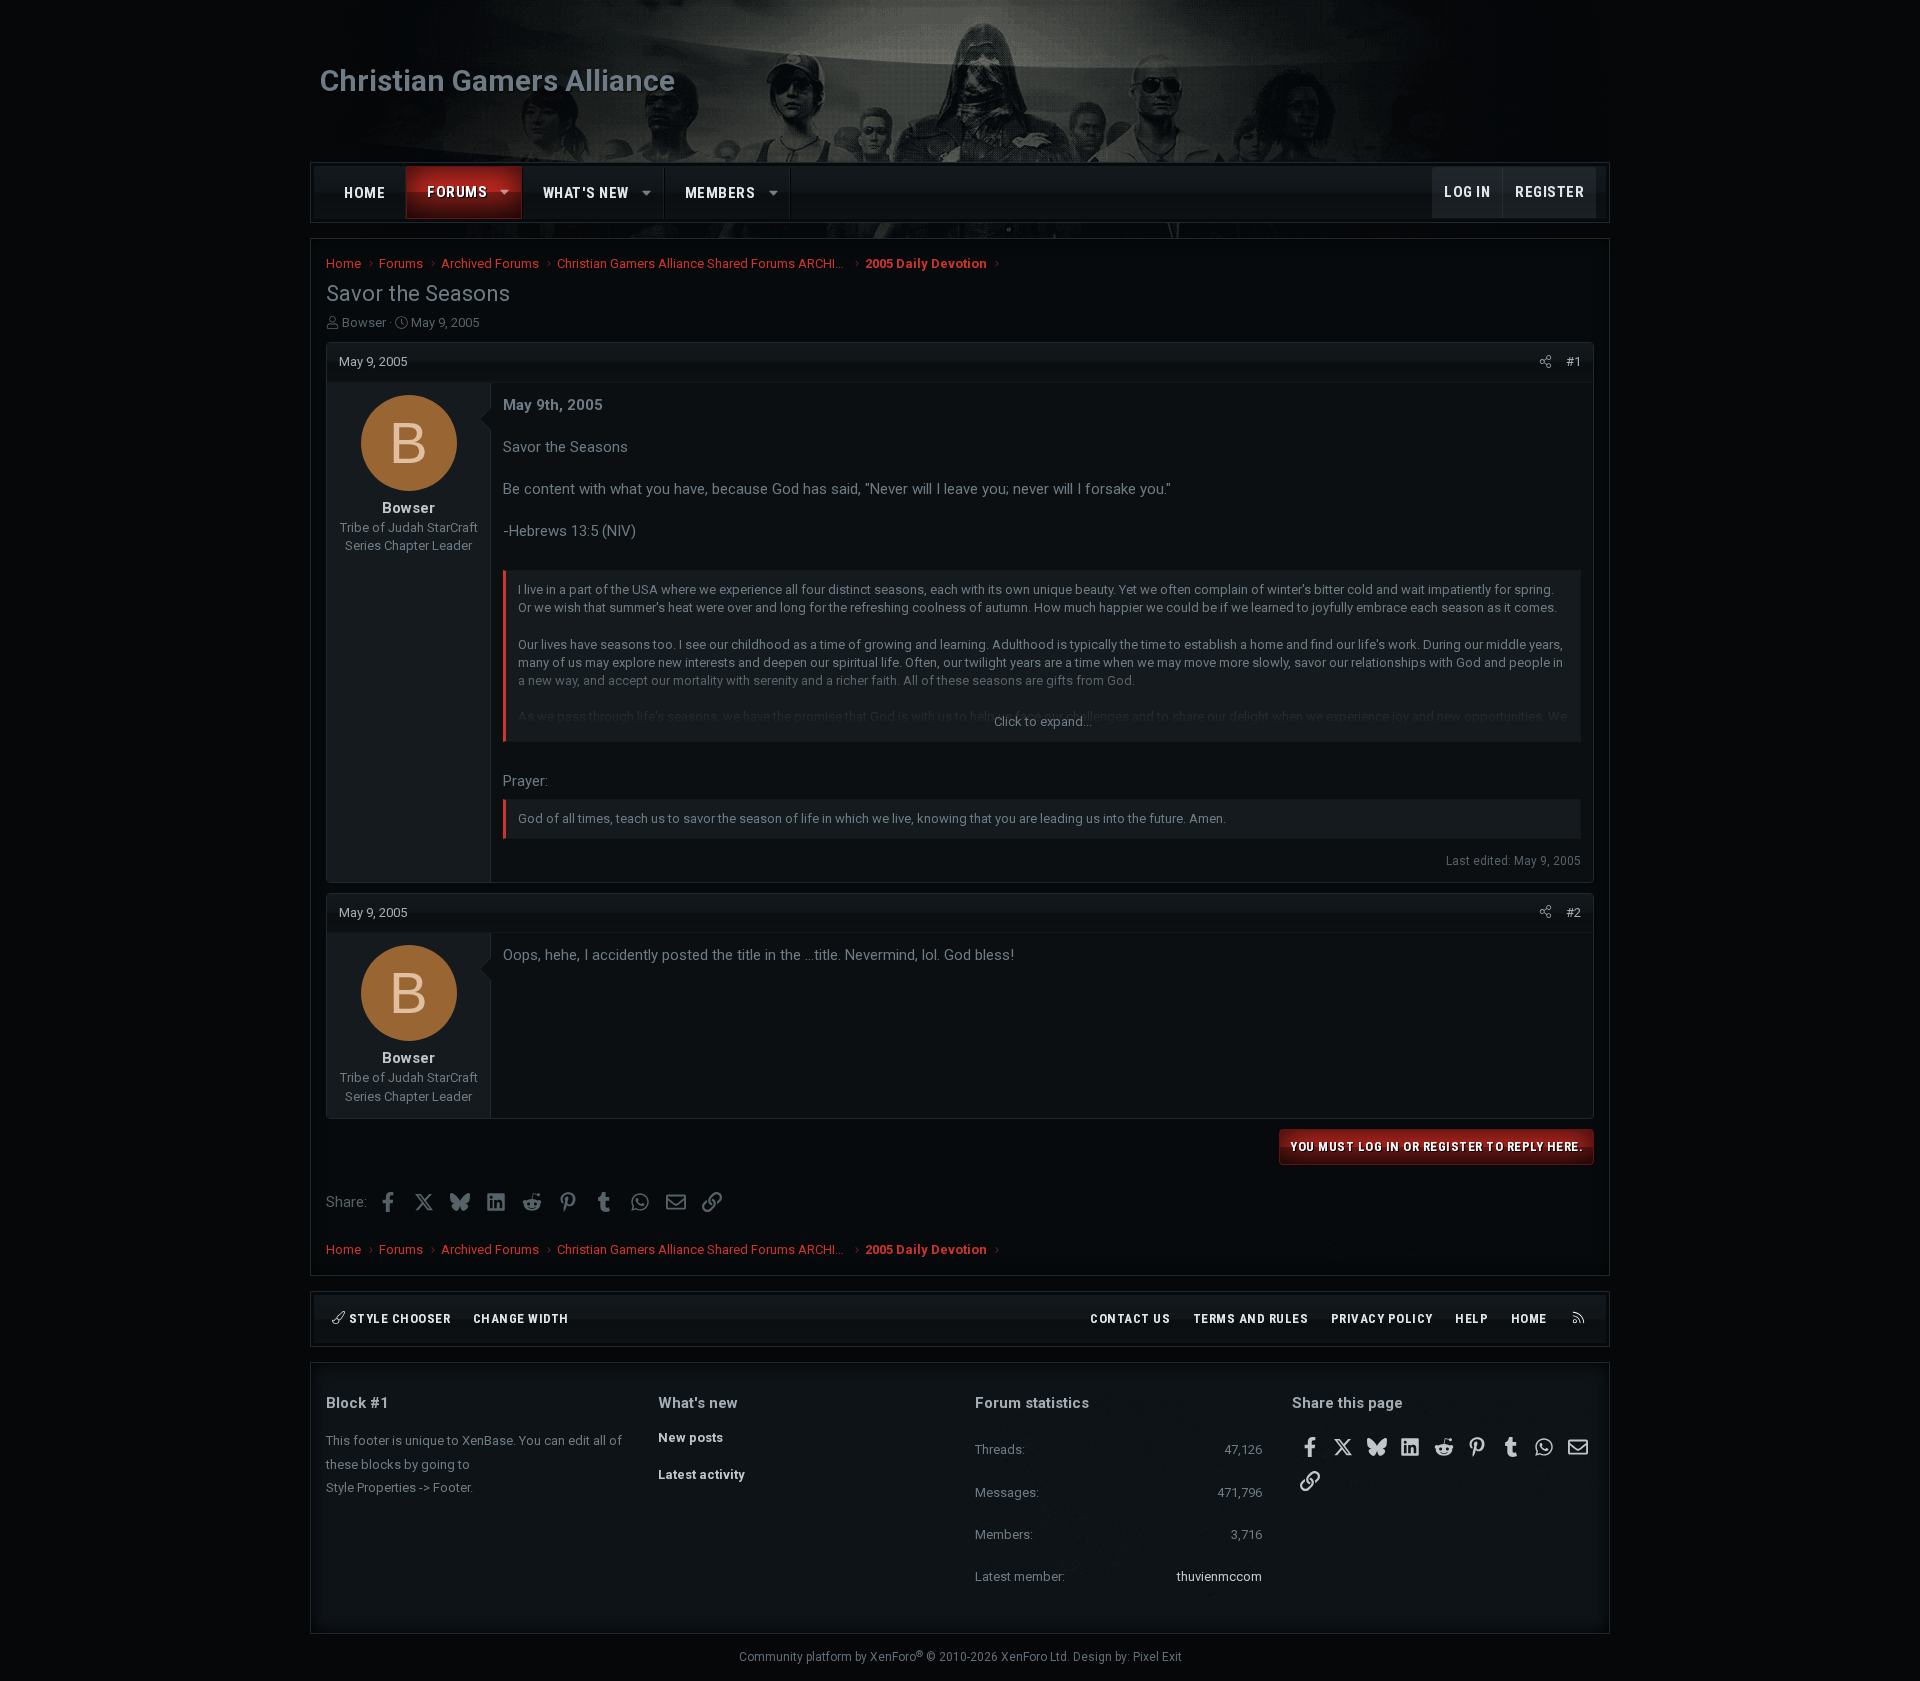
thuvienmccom (1219, 1576)
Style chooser (397, 1318)
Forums (457, 192)
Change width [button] (521, 1318)
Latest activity (701, 1474)
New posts (690, 1437)
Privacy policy (1382, 1318)
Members (720, 193)
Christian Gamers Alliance (497, 80)
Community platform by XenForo (904, 1657)
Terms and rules (1251, 1318)
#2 (1573, 912)
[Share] (1545, 362)
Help (1471, 1318)
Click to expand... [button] (1043, 721)
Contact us (1130, 1318)
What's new (586, 193)
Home (364, 193)
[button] (505, 192)
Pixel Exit (1157, 1657)
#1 (1573, 361)
